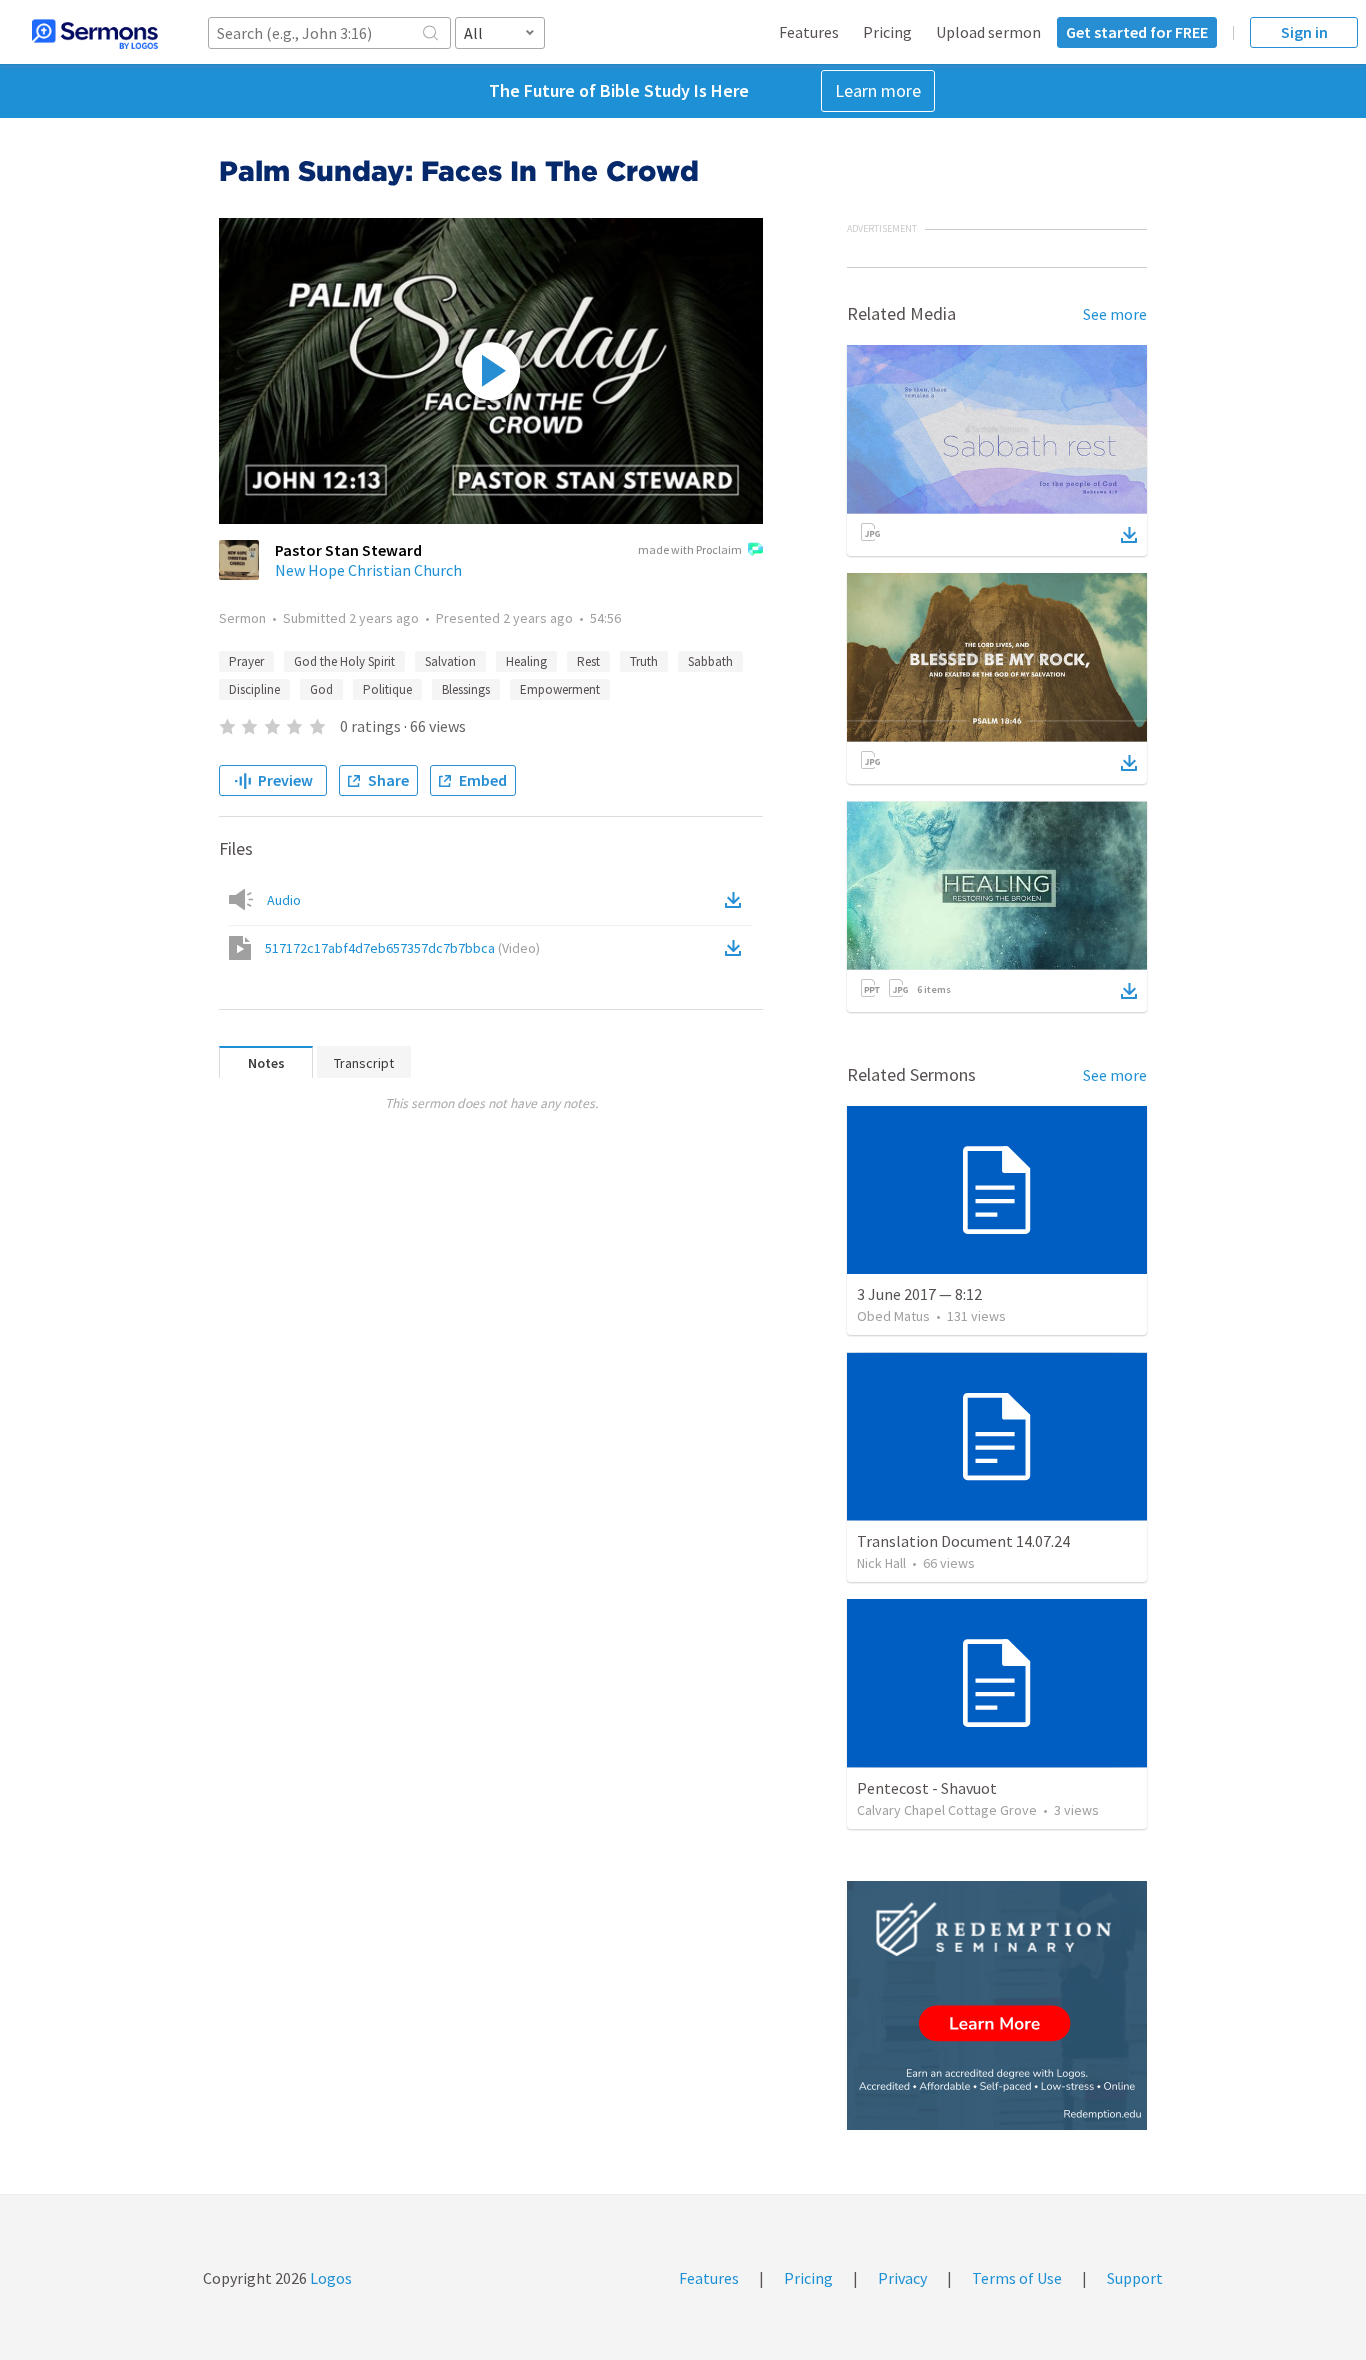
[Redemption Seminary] (997, 2005)
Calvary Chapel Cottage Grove (947, 1810)
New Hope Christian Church (368, 570)
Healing (526, 661)
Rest (588, 661)
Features (809, 32)
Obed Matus (893, 1316)
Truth (644, 661)
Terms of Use (1017, 2278)
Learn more (878, 90)
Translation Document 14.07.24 (963, 1541)
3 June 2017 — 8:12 (919, 1294)
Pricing (887, 32)
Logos (329, 2278)
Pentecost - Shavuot (927, 1788)
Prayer (246, 661)
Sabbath (710, 661)
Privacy (902, 2278)
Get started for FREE (1137, 32)
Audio (284, 900)
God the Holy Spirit (344, 661)
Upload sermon (988, 32)
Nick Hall (881, 1563)
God (321, 689)
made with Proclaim (690, 549)
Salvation (450, 661)
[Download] (1129, 535)
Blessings (466, 689)
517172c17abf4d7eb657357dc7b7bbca (402, 948)
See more (1115, 314)
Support (1135, 2278)
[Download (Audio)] (737, 900)
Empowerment (560, 689)
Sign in (1304, 32)
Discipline (254, 689)
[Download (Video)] (737, 948)
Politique (387, 689)
